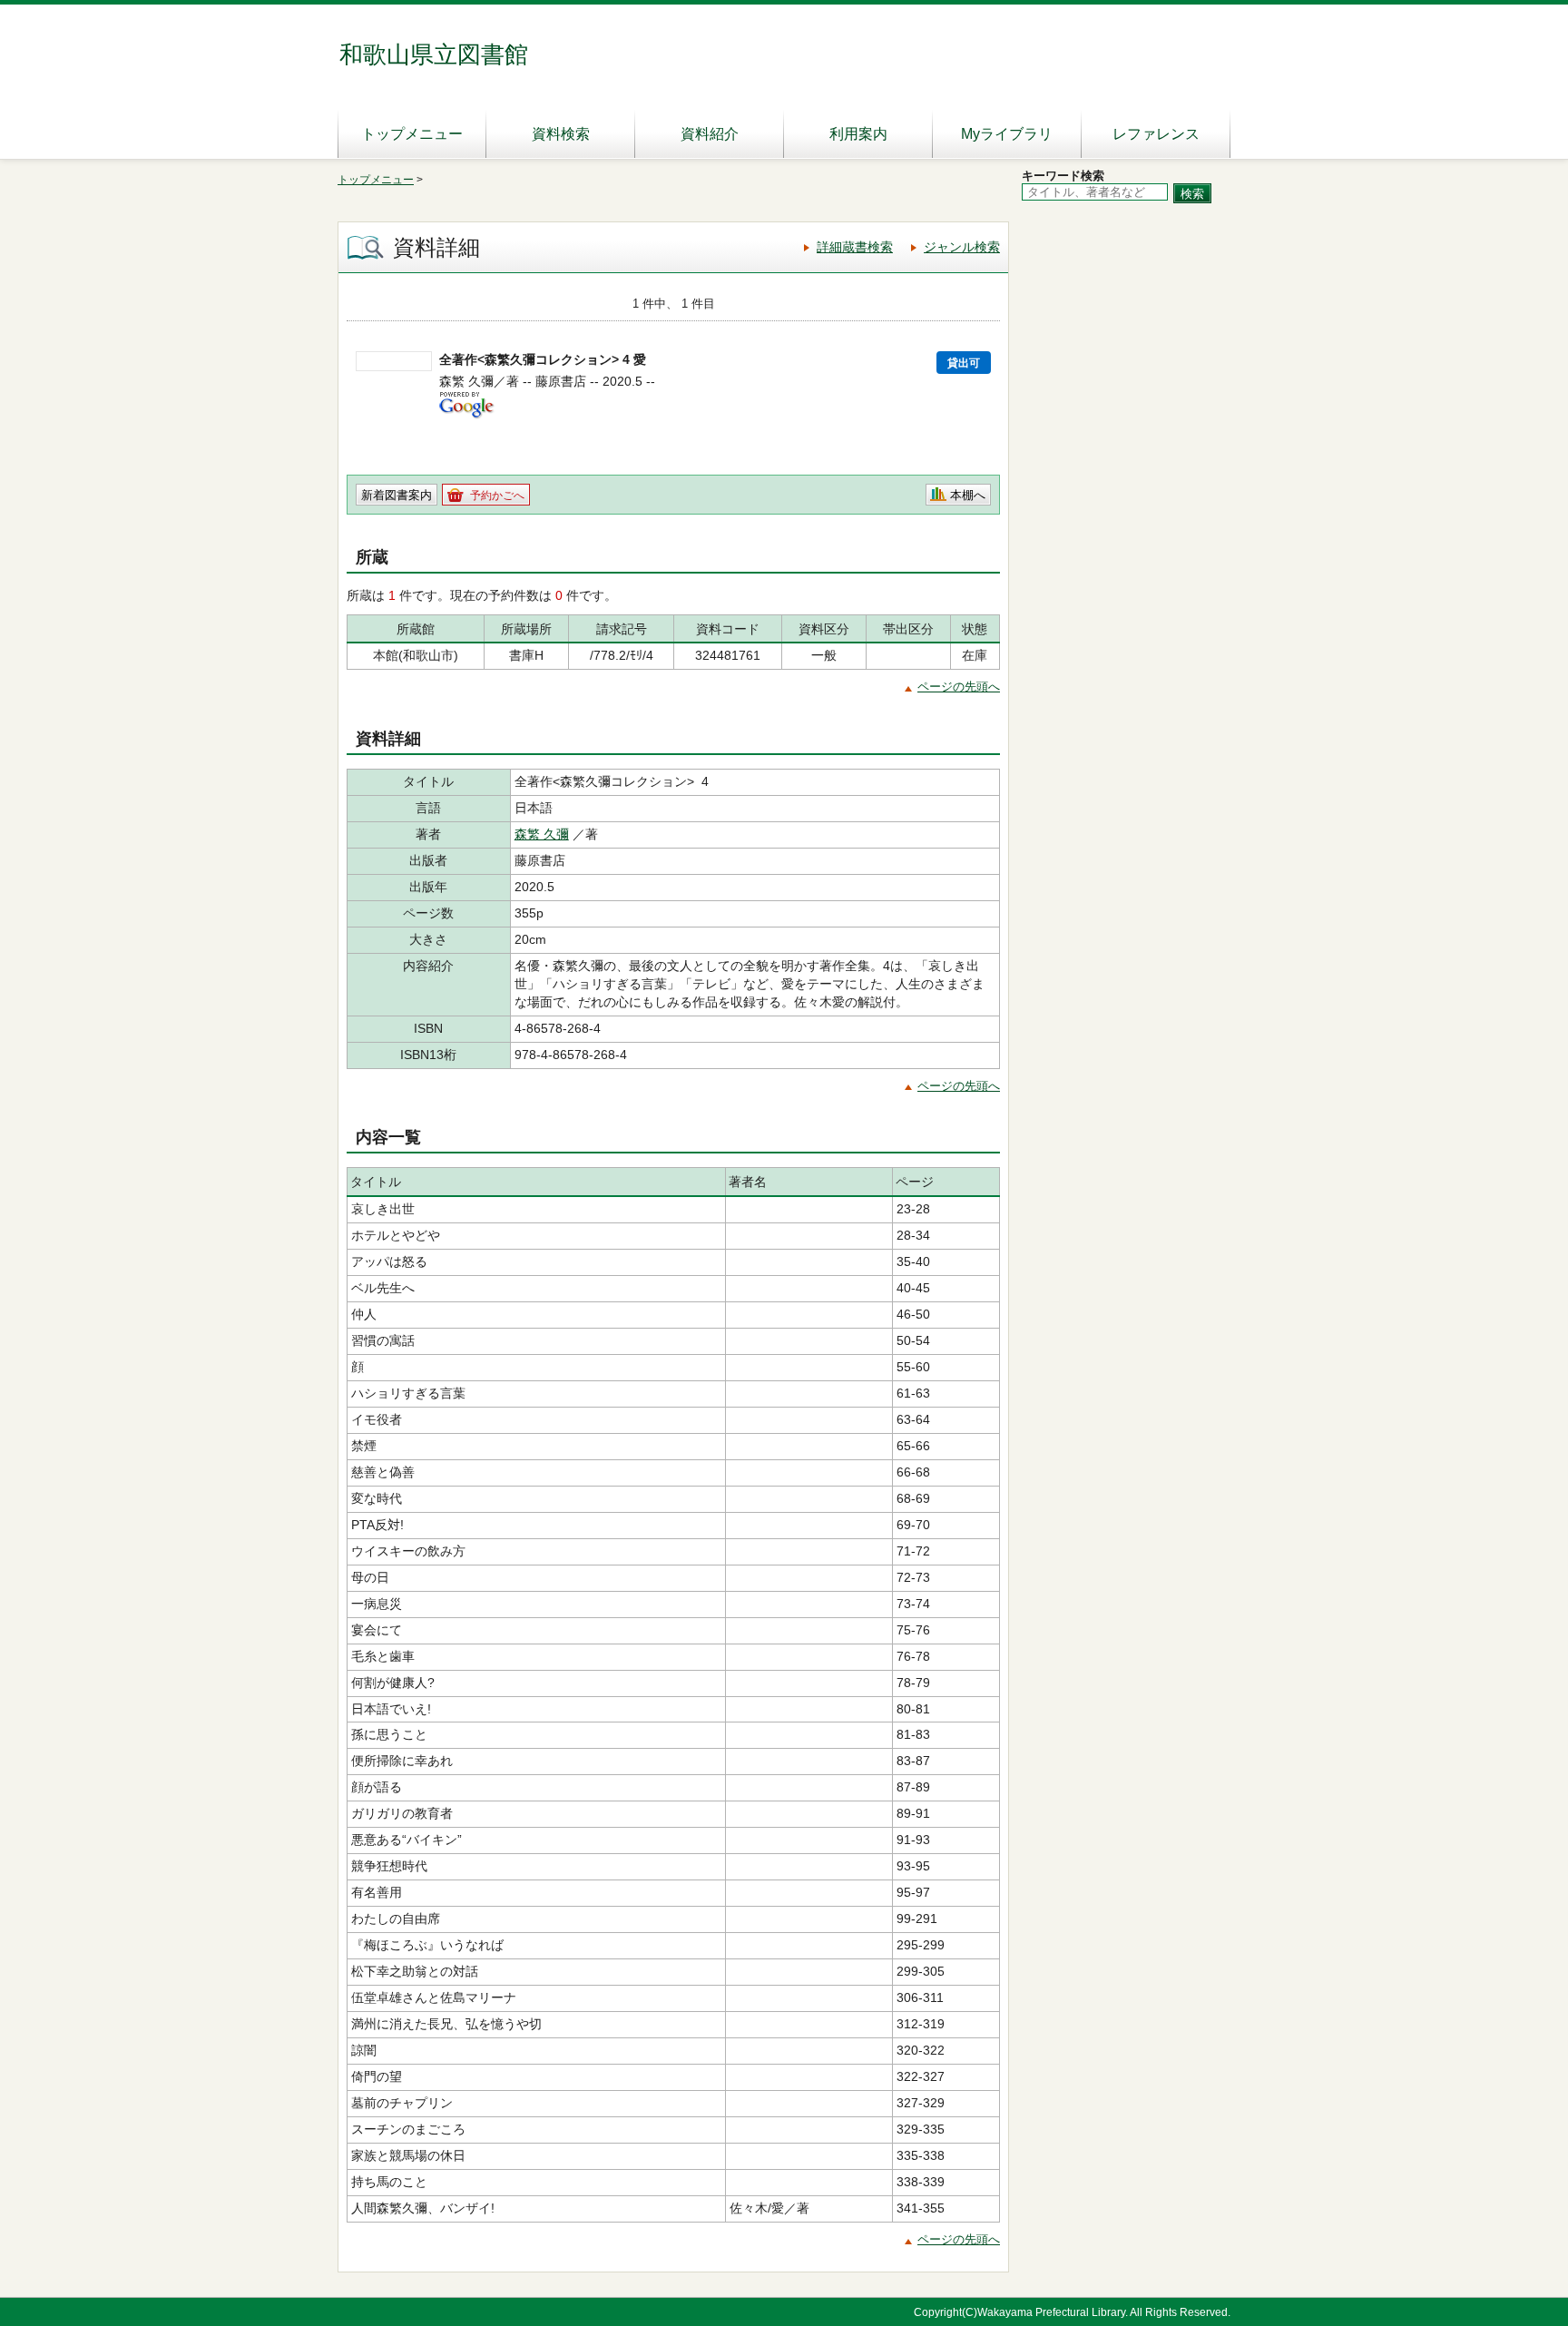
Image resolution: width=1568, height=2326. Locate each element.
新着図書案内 (397, 495)
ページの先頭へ (959, 687)
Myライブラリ (1007, 134)
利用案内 (858, 134)
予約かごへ (497, 496)
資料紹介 (710, 134)
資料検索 (561, 134)
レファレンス (1156, 134)
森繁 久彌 (542, 834)
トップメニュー (412, 134)
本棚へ (968, 495)
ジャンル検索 (962, 247)
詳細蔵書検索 (855, 247)
